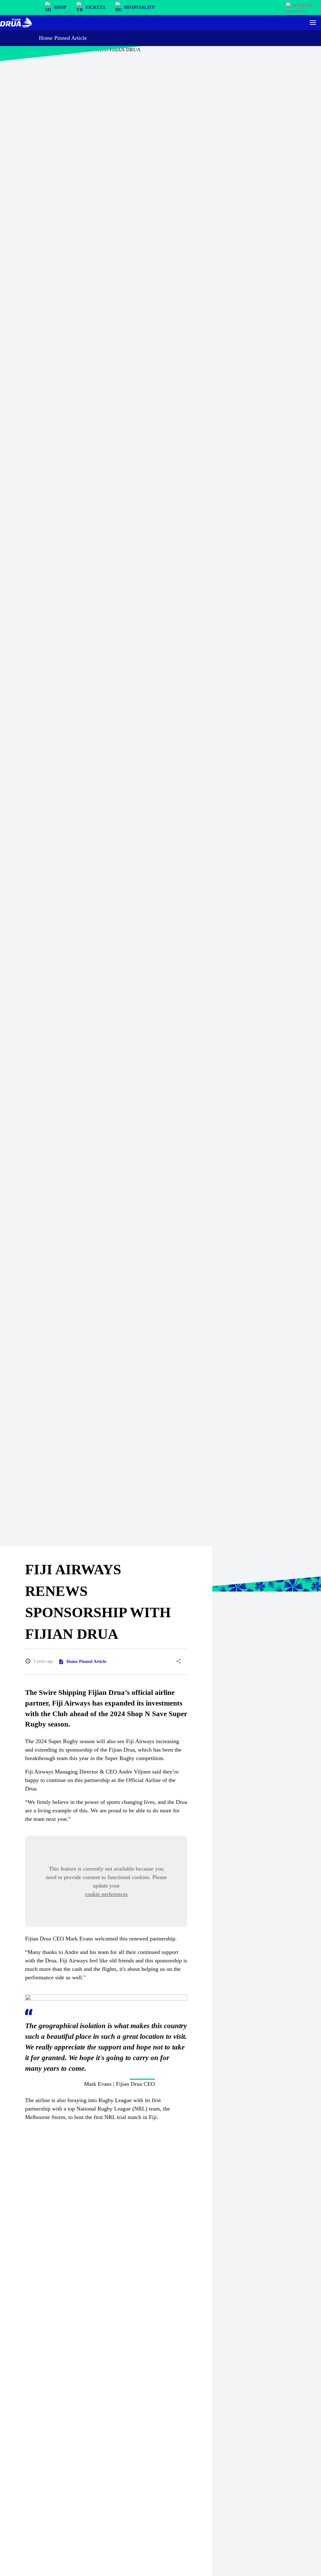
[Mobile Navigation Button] (313, 23)
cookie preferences (106, 1894)
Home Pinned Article (63, 38)
